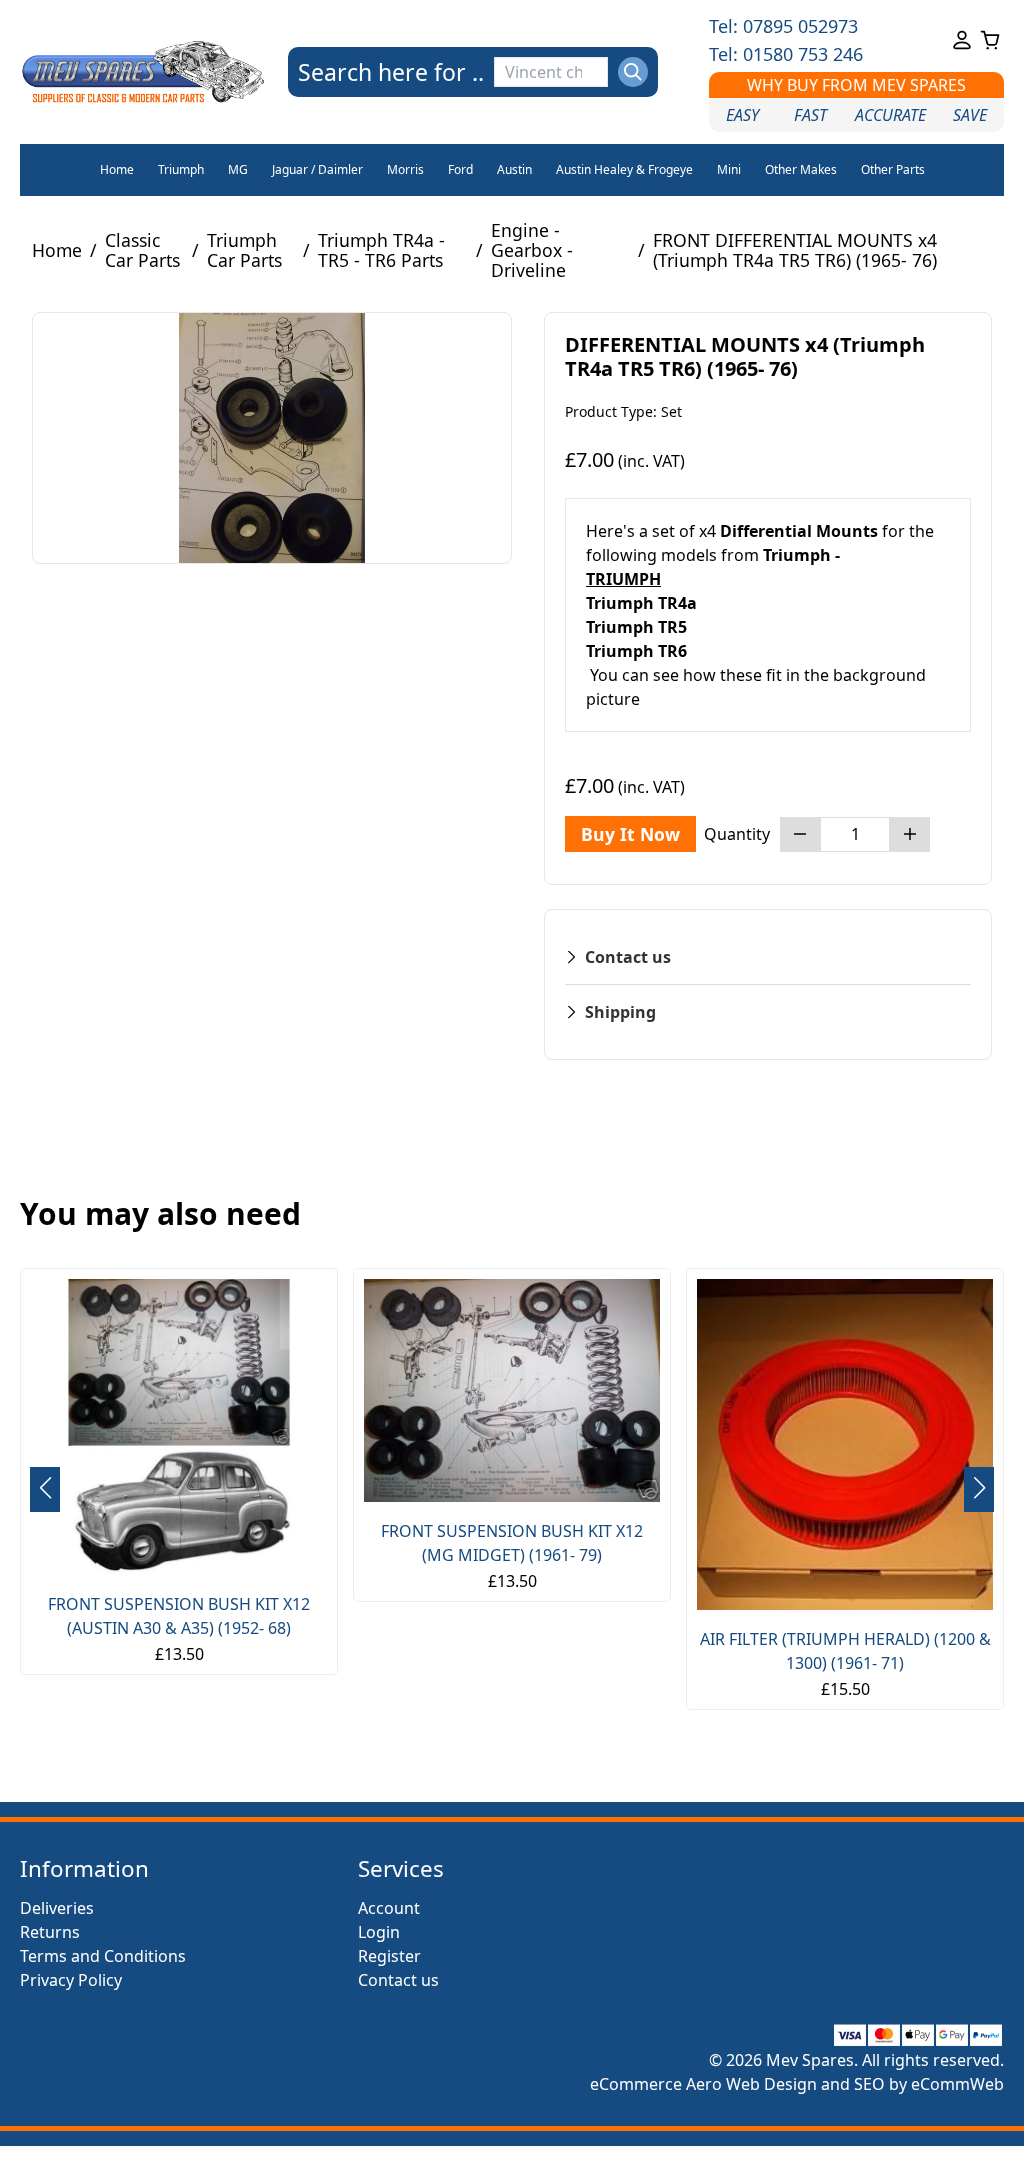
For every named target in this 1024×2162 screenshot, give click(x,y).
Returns (50, 1932)
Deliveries (57, 1908)
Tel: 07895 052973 (783, 26)
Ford (460, 169)
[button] (979, 1489)
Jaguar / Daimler (317, 169)
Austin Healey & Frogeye (624, 169)
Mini (729, 169)
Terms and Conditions (103, 1956)
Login (379, 1932)
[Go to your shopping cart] (990, 40)
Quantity (737, 834)
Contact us (398, 1980)
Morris (405, 169)
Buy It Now (630, 834)
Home (117, 169)
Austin (514, 169)
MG (238, 169)
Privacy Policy (71, 1980)
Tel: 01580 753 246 (786, 54)
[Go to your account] (962, 40)
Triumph (181, 169)
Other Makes (801, 169)
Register (389, 1956)
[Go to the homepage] (143, 72)
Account (389, 1908)
